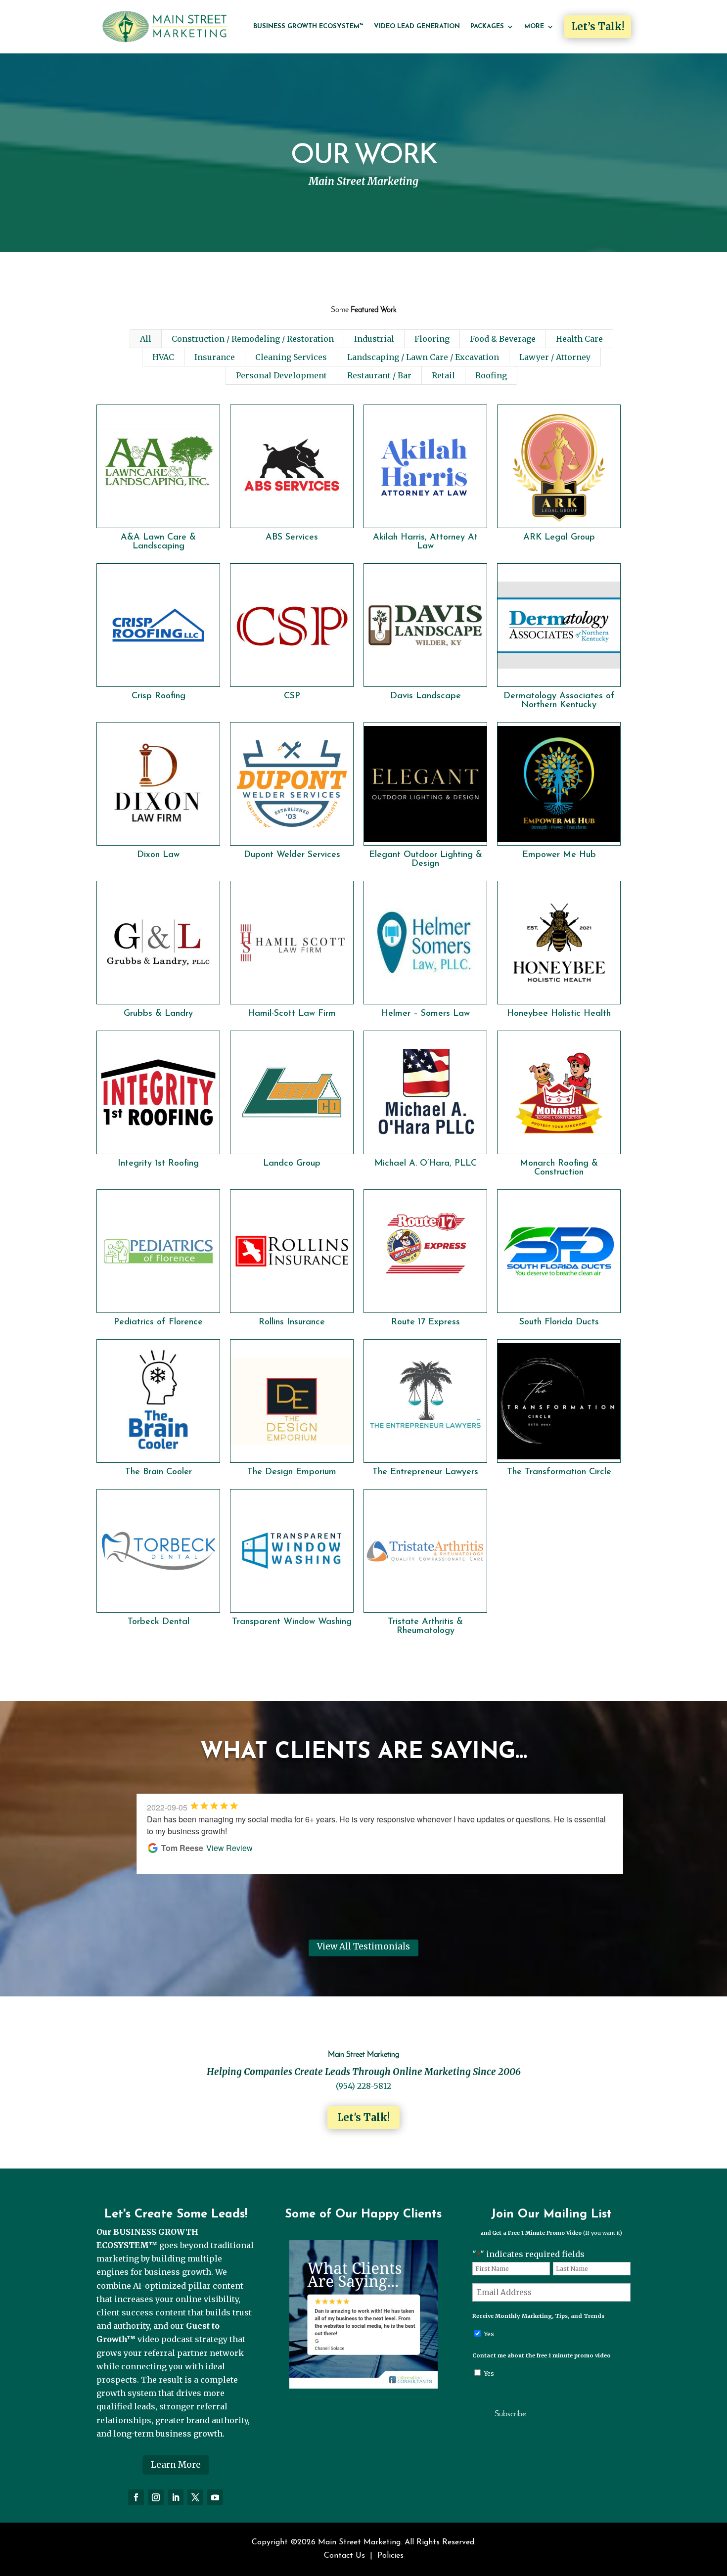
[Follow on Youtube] (215, 2497)
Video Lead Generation (417, 26)
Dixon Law (158, 855)
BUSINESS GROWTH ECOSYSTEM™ (308, 26)
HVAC (163, 357)
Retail (443, 375)
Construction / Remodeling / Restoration (253, 339)
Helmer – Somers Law (426, 1014)
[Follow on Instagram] (156, 2497)
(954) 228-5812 (363, 2086)
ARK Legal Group (559, 538)
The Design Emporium (292, 1472)
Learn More (176, 2465)
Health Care (579, 339)
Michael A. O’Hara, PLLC (426, 1164)
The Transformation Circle (559, 1472)
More (534, 26)
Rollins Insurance (292, 1322)
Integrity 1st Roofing (158, 1164)
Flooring (432, 339)
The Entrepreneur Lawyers (425, 1472)
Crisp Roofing (159, 696)
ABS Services (292, 538)
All (146, 339)
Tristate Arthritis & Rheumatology (425, 1627)
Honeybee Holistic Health (559, 1014)
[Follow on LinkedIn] (176, 2497)
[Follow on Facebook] (136, 2497)
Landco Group (292, 1164)
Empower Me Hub (559, 855)
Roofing (491, 375)
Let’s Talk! (598, 26)
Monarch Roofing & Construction (559, 1168)
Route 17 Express (426, 1322)
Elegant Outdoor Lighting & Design (426, 859)
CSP (292, 696)
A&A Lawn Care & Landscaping (158, 542)
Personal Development (281, 375)
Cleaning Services (291, 357)
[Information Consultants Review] (363, 2386)
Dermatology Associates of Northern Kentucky (559, 701)
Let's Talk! (363, 2117)
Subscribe (510, 2414)
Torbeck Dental (159, 1622)
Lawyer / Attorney (555, 357)
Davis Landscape (426, 696)
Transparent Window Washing (292, 1622)
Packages (487, 26)
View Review (229, 1848)
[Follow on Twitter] (195, 2497)
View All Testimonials (363, 1946)
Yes (489, 2334)
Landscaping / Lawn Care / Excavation (423, 357)
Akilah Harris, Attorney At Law (425, 542)
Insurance (215, 357)
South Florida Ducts (559, 1322)
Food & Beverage (503, 339)
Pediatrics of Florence (158, 1322)
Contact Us (344, 2556)
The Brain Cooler (159, 1472)
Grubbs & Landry (158, 1014)
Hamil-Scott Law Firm (292, 1014)
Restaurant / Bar (379, 375)
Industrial (374, 339)
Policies (390, 2556)
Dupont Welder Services (292, 855)
